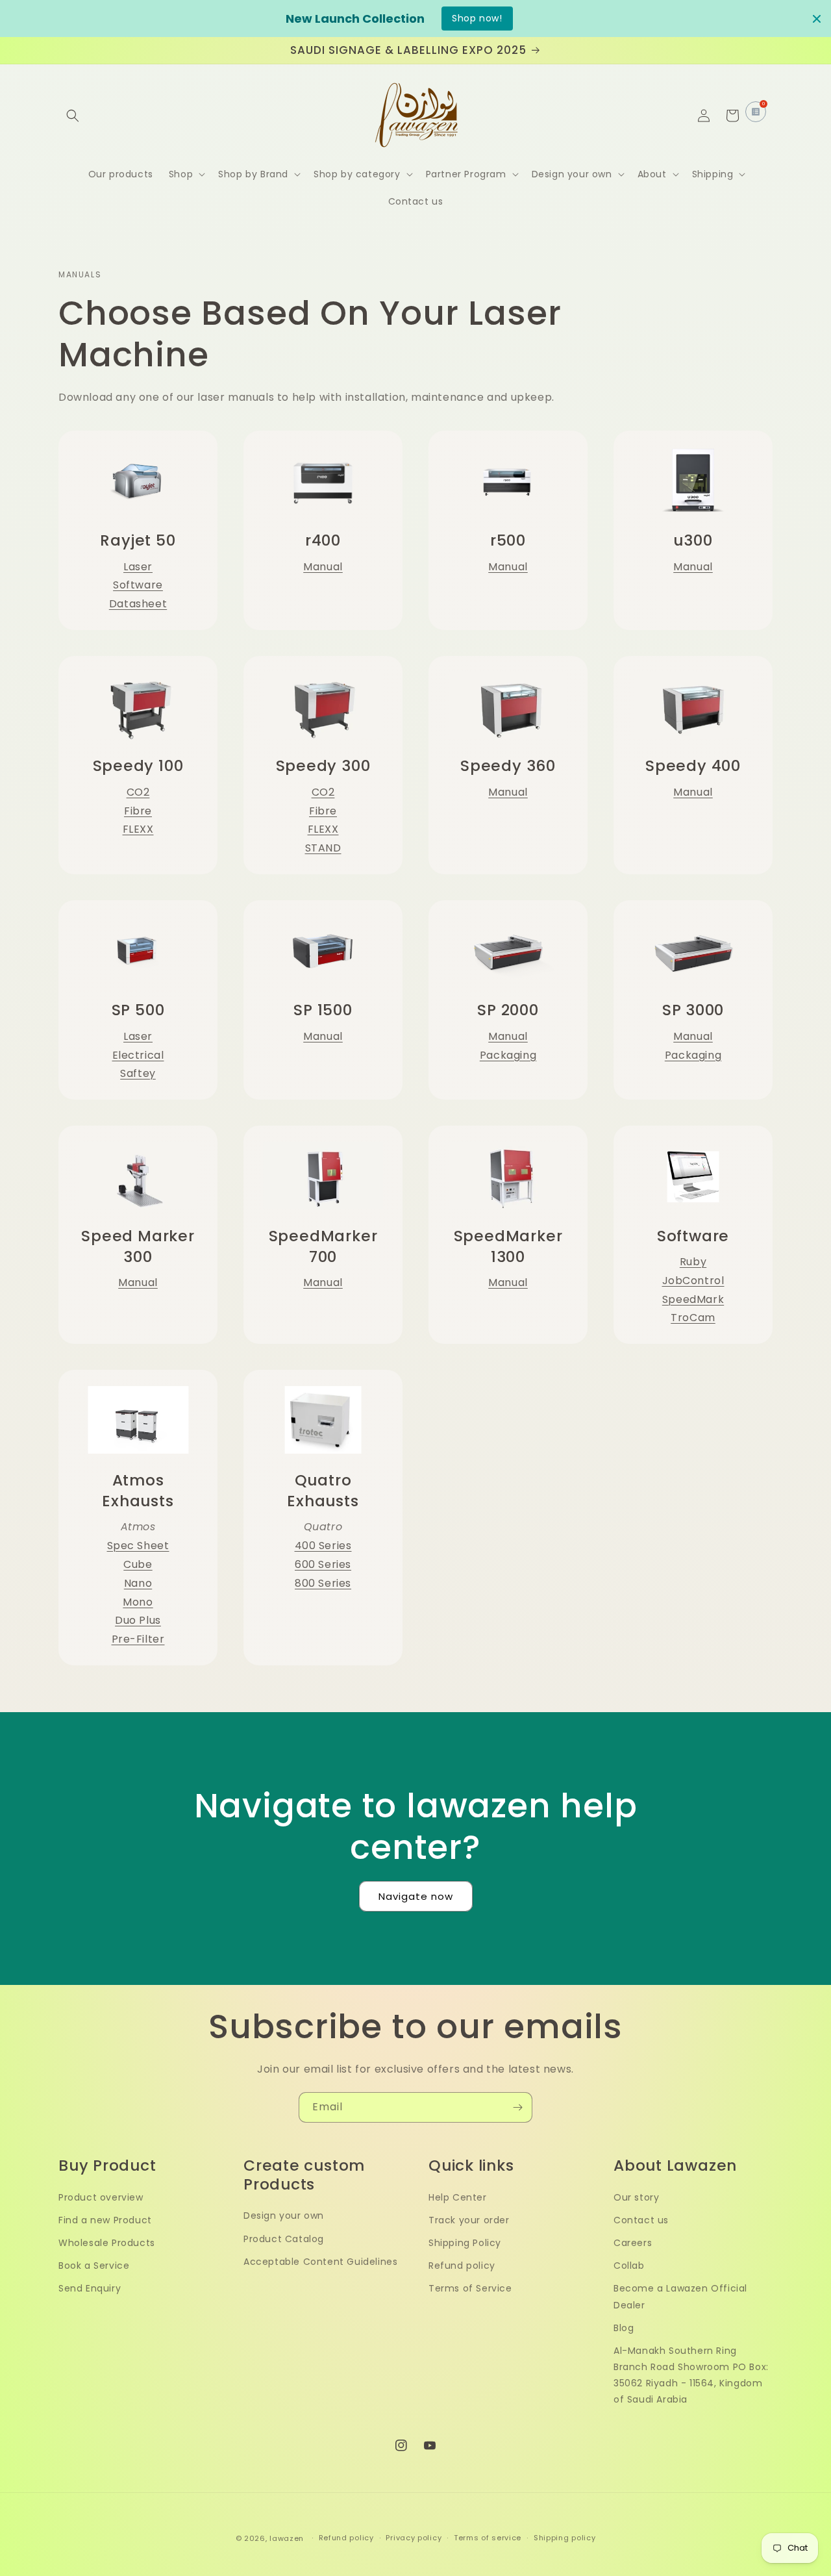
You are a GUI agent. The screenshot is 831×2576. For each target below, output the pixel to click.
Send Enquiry (90, 2288)
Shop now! (477, 18)
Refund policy (462, 2266)
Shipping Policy (465, 2243)
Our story (636, 2197)
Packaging (508, 1055)
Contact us (641, 2220)
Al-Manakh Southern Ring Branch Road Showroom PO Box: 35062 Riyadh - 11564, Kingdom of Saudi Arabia (691, 2375)
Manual (323, 567)
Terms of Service (470, 2288)
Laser (138, 567)
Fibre (138, 811)
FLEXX (138, 829)
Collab (629, 2266)
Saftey (138, 1073)
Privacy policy (414, 2538)
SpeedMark (693, 1299)
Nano (138, 1583)
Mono (138, 1602)
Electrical (138, 1055)
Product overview (101, 2197)
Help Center (458, 2197)
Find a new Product (105, 2220)
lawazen (288, 2538)
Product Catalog (284, 2239)
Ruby (693, 1262)
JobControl (693, 1281)
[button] (73, 116)
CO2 (138, 792)
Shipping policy (565, 2538)
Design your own (284, 2216)
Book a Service (94, 2266)
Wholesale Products (107, 2243)
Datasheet (138, 604)
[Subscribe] (517, 2107)
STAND (323, 848)
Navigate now (416, 1896)
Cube (138, 1564)
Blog (624, 2328)
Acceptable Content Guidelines (320, 2262)
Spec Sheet (138, 1546)
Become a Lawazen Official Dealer (680, 2296)
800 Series (323, 1583)
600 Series (323, 1564)
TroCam (693, 1318)
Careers (633, 2243)
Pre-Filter (138, 1639)
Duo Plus (138, 1620)
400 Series (323, 1546)
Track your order (469, 2220)
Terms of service (488, 2538)
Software (138, 585)
